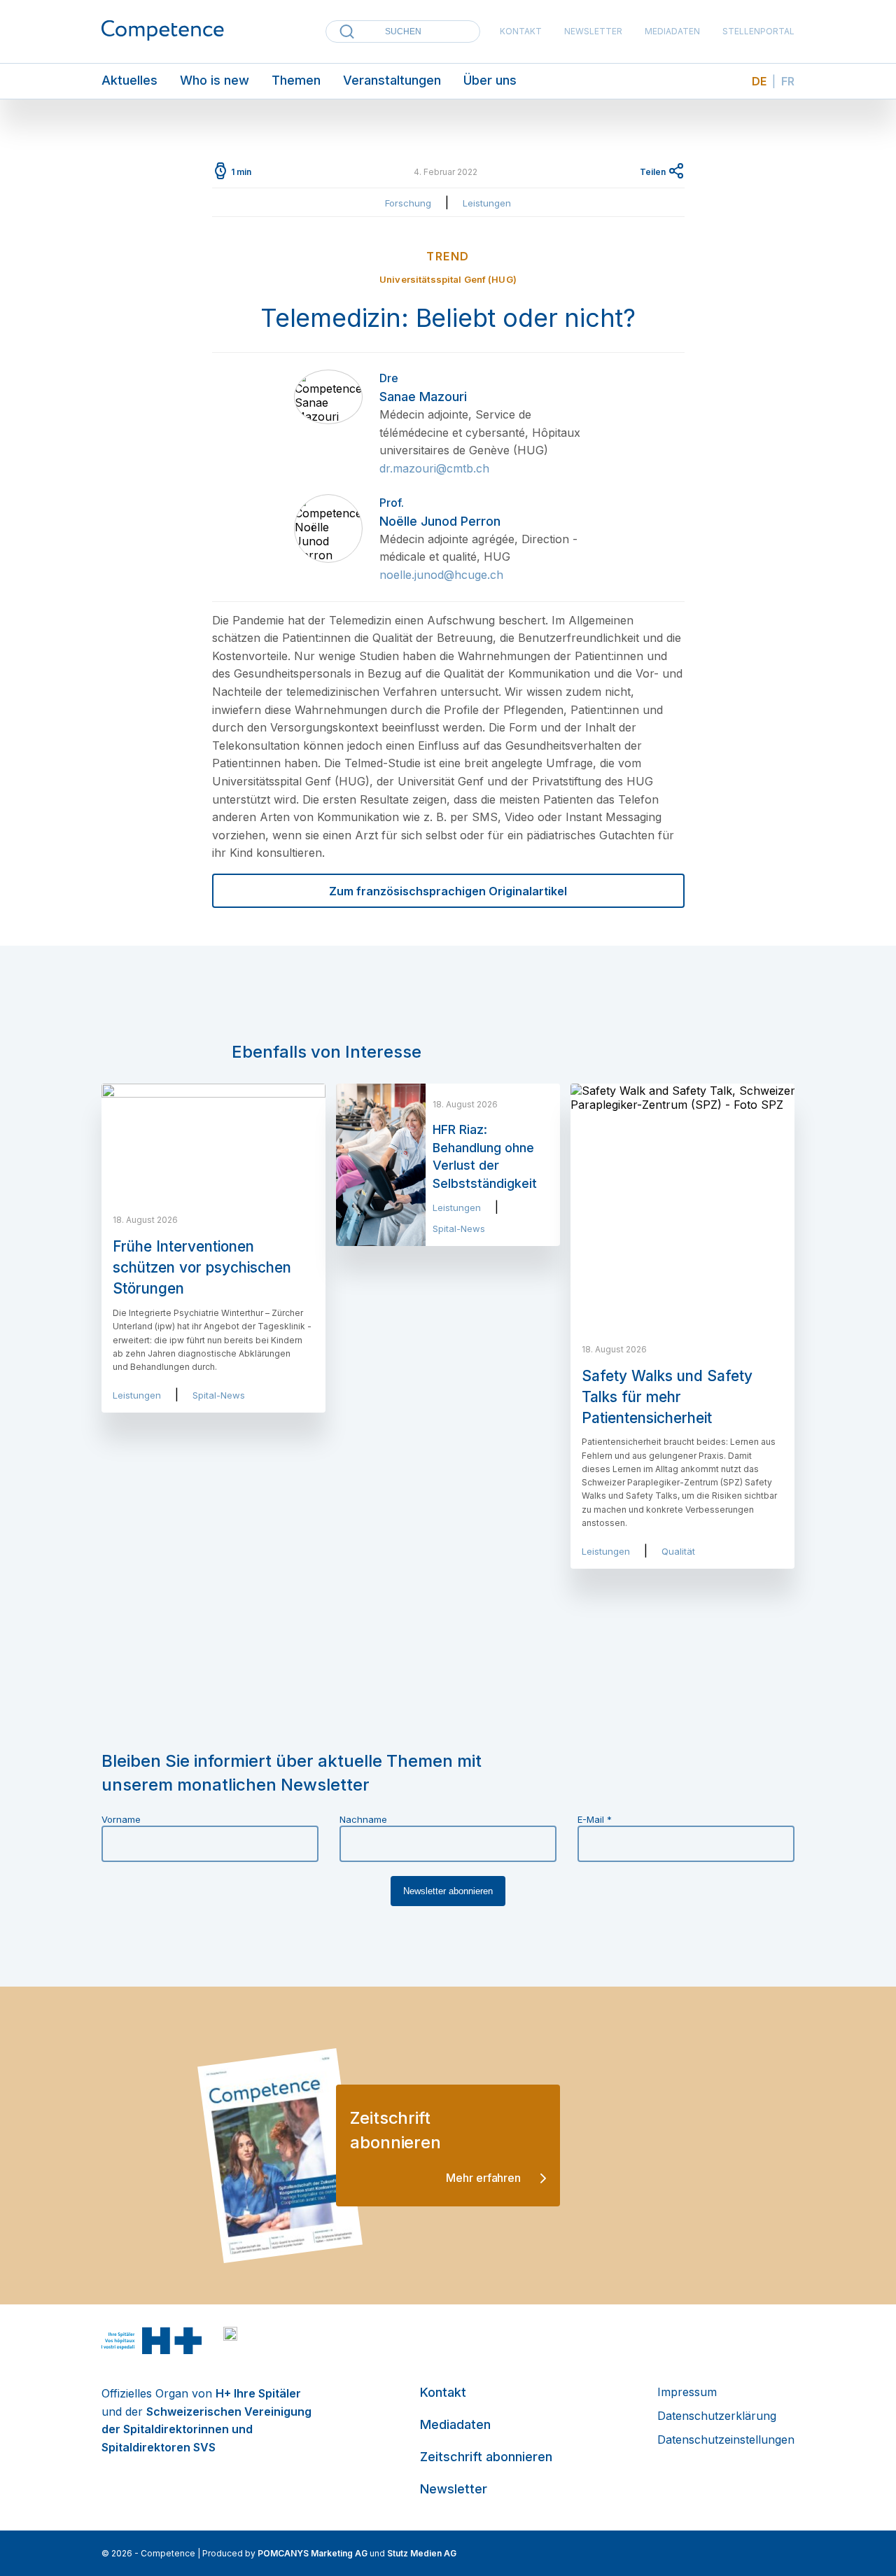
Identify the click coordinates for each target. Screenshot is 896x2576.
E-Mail (595, 1819)
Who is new (215, 80)
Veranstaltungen (392, 80)
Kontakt (521, 31)
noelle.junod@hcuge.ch (441, 575)
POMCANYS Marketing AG (313, 2553)
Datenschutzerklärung (717, 2416)
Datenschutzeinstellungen (726, 2439)
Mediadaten (672, 31)
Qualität (678, 1551)
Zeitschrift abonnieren (486, 2457)
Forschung (408, 203)
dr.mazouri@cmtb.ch (434, 468)
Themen (296, 80)
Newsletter (593, 31)
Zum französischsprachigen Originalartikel (448, 891)
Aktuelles (129, 80)
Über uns (490, 80)
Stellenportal (758, 31)
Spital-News (219, 1395)
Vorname (121, 1819)
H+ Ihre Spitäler (258, 2393)
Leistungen (487, 203)
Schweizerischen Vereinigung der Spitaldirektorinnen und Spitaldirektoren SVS (206, 2429)
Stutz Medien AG (422, 2553)
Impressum (687, 2392)
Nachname (363, 1819)
